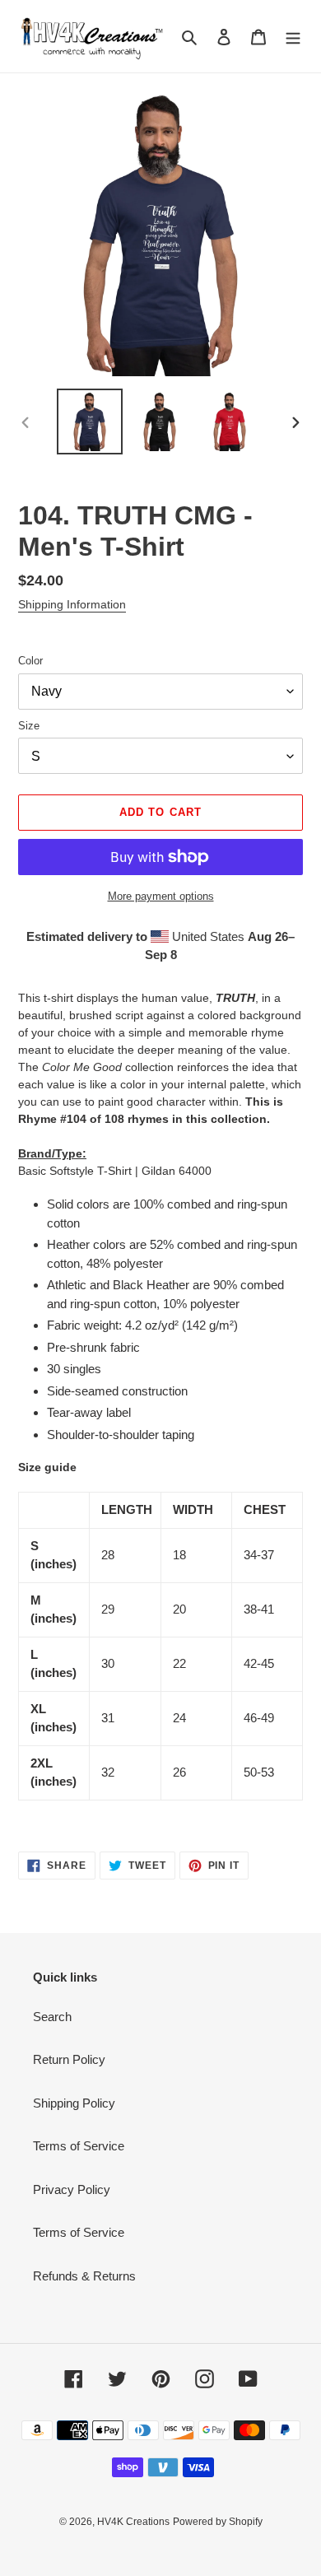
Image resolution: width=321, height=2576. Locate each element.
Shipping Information (72, 604)
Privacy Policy (72, 2189)
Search (52, 2017)
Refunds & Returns (84, 2276)
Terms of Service (79, 2146)
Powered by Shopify (218, 2522)
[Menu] (293, 37)
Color (30, 661)
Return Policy (69, 2059)
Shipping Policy (74, 2103)
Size (29, 726)
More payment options (161, 896)
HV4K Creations (133, 2522)
